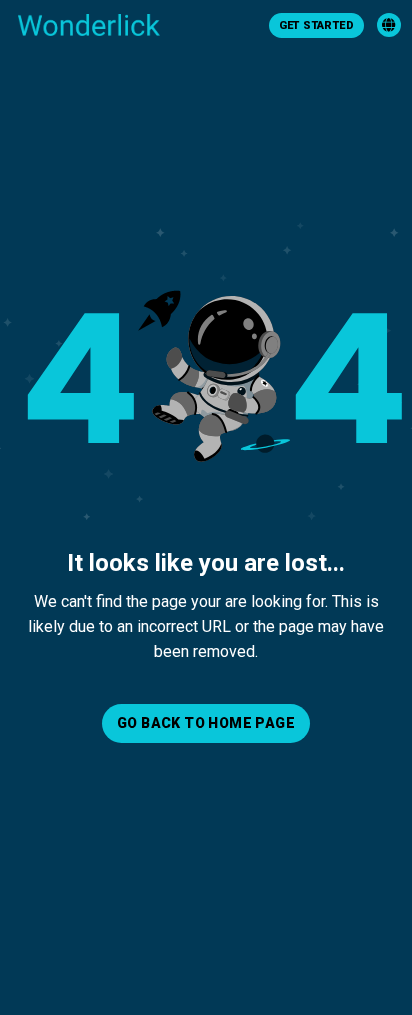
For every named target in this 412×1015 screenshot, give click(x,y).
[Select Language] (389, 25)
